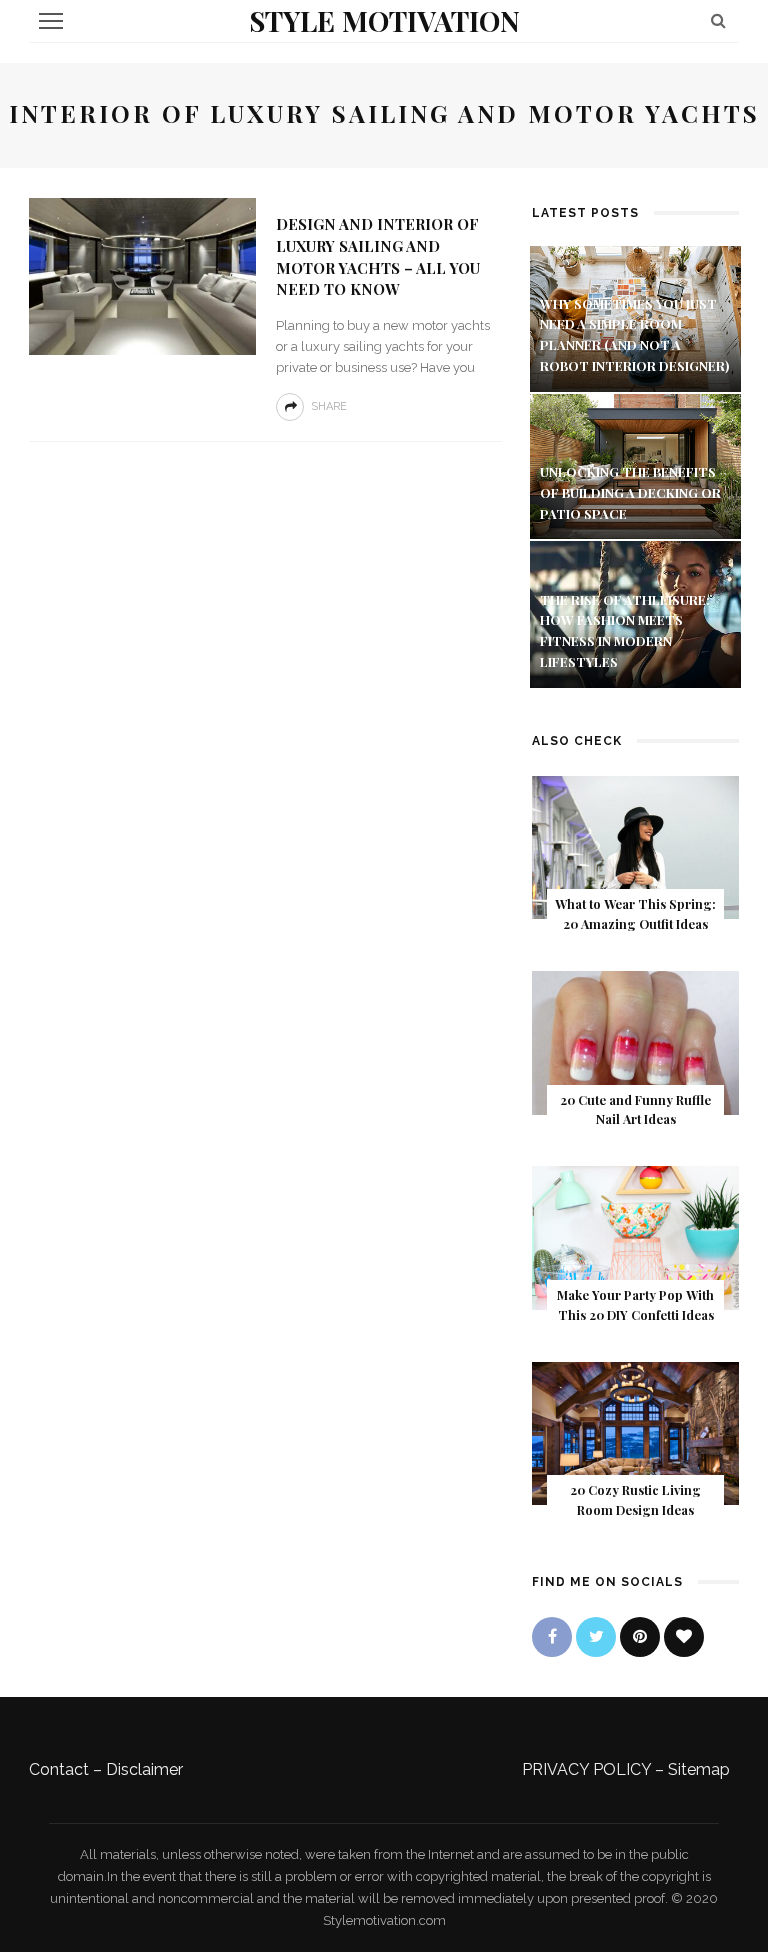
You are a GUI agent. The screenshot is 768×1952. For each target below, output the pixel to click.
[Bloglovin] (684, 1637)
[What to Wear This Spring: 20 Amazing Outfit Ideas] (635, 846)
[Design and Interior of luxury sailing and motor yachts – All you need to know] (142, 275)
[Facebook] (552, 1637)
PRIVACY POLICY (586, 1769)
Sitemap (699, 1769)
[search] (718, 20)
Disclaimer (144, 1769)
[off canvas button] (51, 21)
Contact (59, 1769)
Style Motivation (384, 20)
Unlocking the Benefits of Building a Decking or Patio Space (630, 492)
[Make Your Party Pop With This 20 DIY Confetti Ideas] (635, 1236)
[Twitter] (596, 1637)
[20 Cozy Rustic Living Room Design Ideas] (635, 1432)
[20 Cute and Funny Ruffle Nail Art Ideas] (635, 1041)
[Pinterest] (640, 1637)
